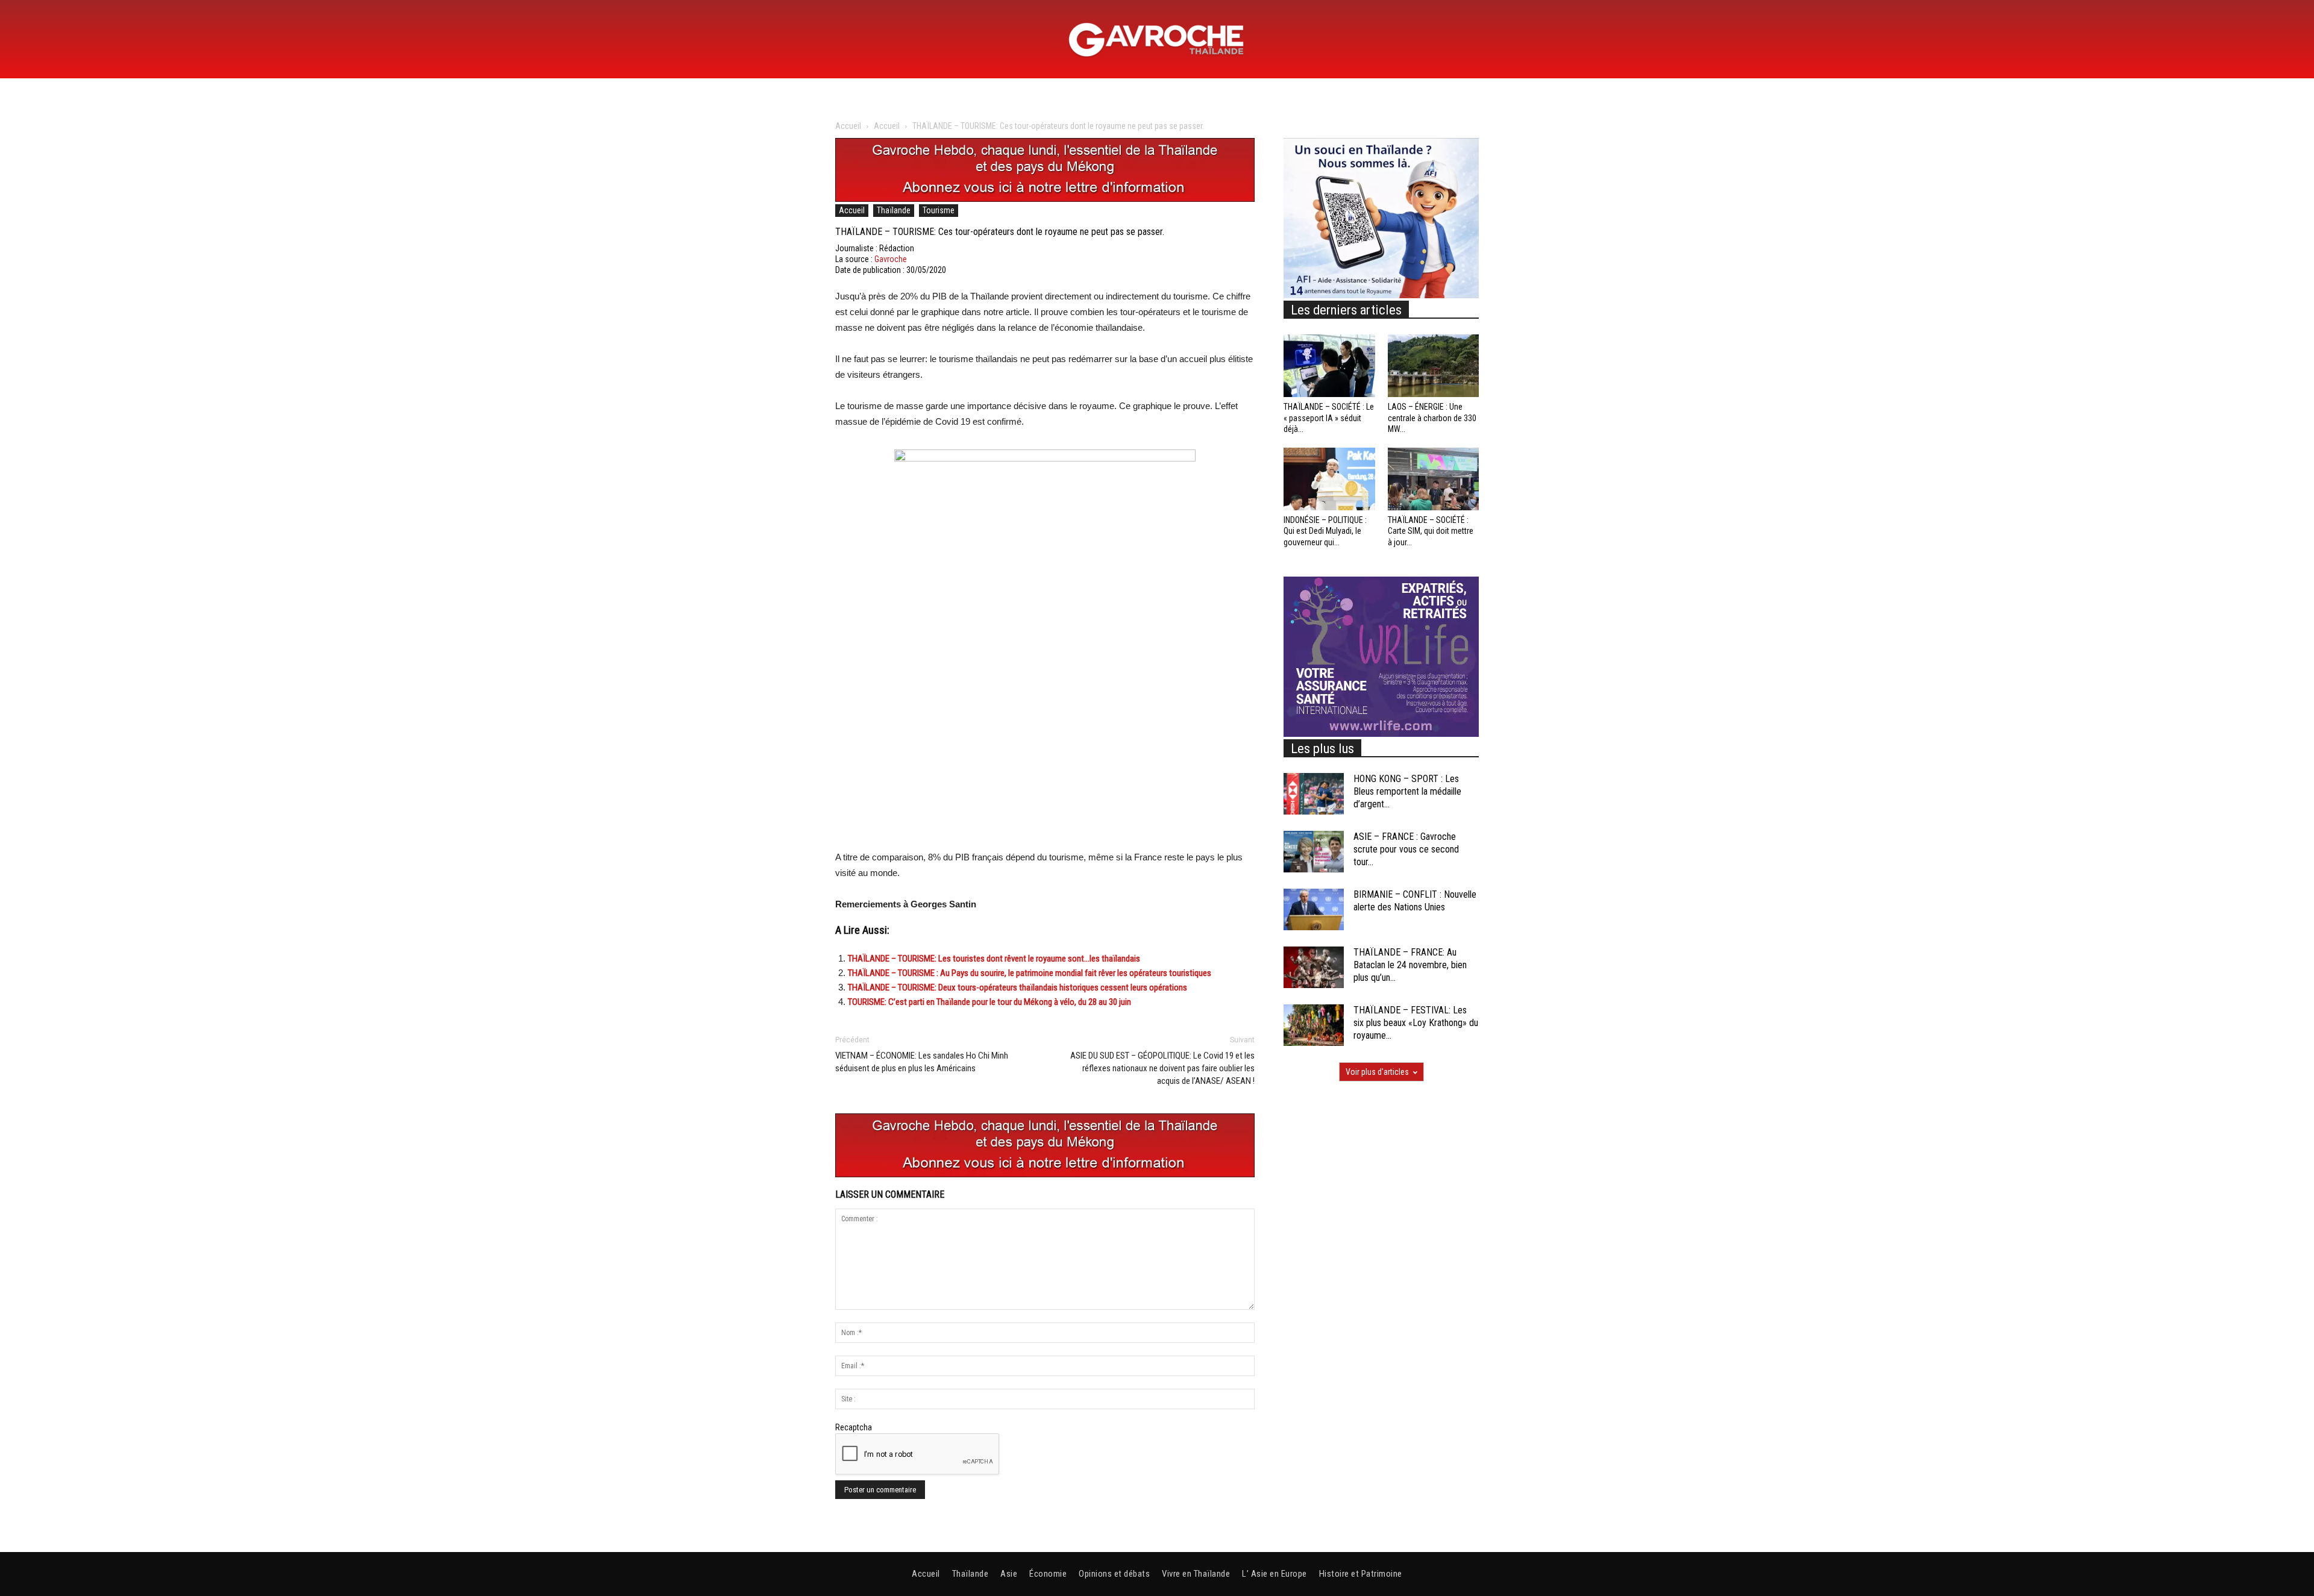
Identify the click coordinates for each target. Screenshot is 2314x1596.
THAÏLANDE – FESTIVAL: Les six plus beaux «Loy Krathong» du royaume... (1416, 1023)
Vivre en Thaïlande (1196, 1574)
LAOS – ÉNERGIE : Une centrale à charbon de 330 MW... (1432, 418)
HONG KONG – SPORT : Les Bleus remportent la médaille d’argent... (1407, 791)
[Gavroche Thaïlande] (1157, 40)
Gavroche (891, 259)
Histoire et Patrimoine (1361, 1574)
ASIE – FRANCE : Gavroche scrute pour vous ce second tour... (1406, 849)
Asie (1009, 1574)
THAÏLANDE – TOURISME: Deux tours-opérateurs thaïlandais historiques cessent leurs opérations (1017, 987)
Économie (1048, 1574)
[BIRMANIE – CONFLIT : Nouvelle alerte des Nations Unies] (1314, 909)
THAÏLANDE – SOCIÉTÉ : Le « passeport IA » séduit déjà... (1329, 418)
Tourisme (939, 210)
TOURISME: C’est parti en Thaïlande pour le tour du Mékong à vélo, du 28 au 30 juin (989, 1002)
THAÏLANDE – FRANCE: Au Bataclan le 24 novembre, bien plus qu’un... (1410, 965)
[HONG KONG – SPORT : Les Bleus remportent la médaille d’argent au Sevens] (1314, 794)
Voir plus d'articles (1377, 1072)
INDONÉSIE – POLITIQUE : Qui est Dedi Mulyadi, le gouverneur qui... (1325, 531)
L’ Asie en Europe (1275, 1574)
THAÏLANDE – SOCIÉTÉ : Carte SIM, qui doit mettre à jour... (1431, 531)
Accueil (848, 126)
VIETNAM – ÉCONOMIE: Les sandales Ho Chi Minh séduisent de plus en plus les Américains (922, 1062)
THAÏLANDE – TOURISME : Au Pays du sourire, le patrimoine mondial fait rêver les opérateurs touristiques (1030, 973)
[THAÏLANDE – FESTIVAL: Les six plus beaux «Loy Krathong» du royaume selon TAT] (1314, 1025)
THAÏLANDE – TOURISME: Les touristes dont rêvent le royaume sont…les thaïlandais (994, 959)
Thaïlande (894, 210)
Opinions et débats (1114, 1574)
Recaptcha (854, 1427)
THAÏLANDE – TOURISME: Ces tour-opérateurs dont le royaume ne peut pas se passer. (1000, 232)
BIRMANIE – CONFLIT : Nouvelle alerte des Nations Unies (1415, 901)
